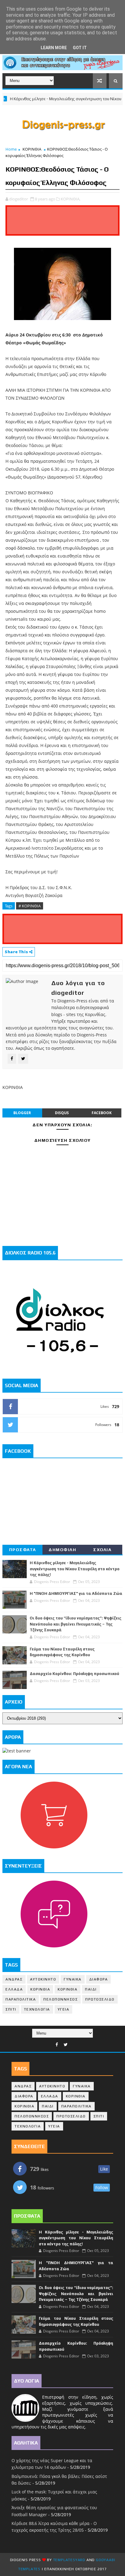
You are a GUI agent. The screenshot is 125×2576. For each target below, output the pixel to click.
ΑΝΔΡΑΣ (14, 1979)
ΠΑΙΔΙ (91, 1989)
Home (11, 149)
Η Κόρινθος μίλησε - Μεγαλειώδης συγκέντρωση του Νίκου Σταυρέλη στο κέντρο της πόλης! (75, 1569)
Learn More (54, 48)
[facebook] (57, 2045)
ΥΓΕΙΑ (64, 2009)
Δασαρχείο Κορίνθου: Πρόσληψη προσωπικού (74, 1674)
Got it (80, 48)
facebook (102, 1113)
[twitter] (66, 2045)
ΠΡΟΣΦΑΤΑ (23, 1550)
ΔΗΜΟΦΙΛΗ (62, 1550)
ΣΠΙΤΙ (11, 2009)
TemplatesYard (69, 2560)
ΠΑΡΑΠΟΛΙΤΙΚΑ (21, 1999)
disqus (62, 1113)
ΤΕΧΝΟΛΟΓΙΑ (37, 2009)
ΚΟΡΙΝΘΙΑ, (71, 199)
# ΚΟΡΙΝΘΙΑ (30, 906)
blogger (22, 1113)
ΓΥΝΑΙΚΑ (73, 1979)
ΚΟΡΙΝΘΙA (68, 1989)
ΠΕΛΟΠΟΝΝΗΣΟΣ (61, 1999)
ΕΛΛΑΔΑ (14, 1989)
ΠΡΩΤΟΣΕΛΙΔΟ (100, 1999)
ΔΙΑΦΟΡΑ (99, 1979)
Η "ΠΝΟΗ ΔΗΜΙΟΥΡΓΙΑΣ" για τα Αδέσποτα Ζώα (76, 1593)
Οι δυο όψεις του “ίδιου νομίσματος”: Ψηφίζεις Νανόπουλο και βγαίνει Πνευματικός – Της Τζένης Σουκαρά (76, 1624)
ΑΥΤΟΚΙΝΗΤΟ (43, 1979)
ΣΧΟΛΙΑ (102, 1550)
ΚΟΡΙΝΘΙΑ (32, 149)
